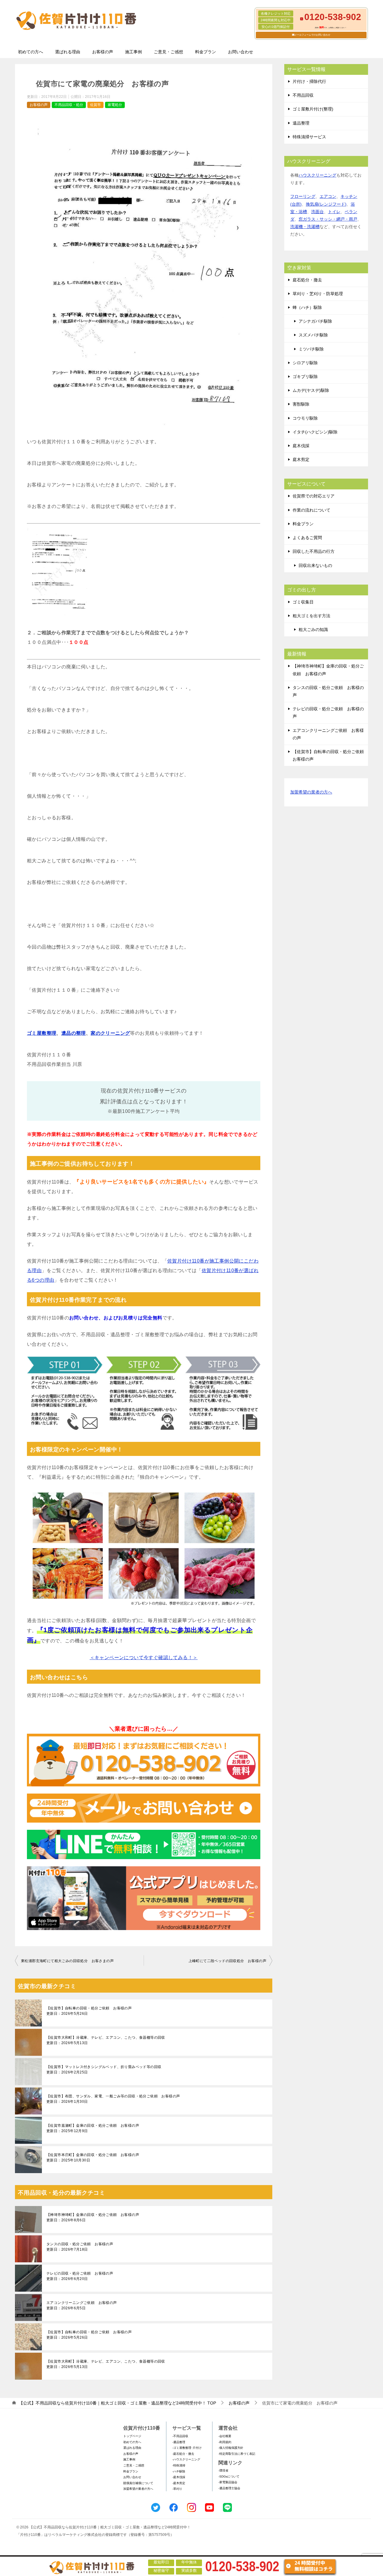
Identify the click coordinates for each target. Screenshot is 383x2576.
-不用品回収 (180, 2436)
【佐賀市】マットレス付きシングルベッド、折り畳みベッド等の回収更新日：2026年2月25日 (104, 2070)
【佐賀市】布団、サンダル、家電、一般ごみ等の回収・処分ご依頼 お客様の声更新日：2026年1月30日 (113, 2099)
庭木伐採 (301, 446)
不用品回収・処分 (69, 105)
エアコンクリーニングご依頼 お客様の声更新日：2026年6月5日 (82, 2305)
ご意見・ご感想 (168, 52)
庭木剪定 (301, 459)
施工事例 (133, 52)
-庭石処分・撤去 (183, 2454)
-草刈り (177, 2489)
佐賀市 (95, 105)
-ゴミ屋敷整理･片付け (187, 2448)
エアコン (328, 196)
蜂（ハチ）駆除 (307, 307)
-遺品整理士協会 (229, 2488)
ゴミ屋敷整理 (42, 1033)
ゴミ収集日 (303, 602)
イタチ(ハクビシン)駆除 (315, 432)
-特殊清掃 (179, 2465)
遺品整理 (301, 123)
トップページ (132, 2436)
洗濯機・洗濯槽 (305, 227)
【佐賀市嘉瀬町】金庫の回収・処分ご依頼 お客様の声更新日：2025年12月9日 (93, 2128)
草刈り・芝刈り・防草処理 (318, 294)
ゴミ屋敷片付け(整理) (313, 109)
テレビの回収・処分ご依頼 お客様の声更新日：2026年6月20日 (80, 2276)
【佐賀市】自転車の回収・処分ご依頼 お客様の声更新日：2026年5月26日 (89, 2011)
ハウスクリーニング (317, 175)
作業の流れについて (311, 510)
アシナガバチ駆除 (315, 321)
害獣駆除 (301, 404)
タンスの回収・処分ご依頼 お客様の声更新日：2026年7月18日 (80, 2247)
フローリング (303, 196)
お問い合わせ (241, 52)
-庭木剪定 (179, 2483)
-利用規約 (225, 2442)
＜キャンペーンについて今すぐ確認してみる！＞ (144, 1658)
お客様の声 (103, 52)
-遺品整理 (179, 2442)
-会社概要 (225, 2436)
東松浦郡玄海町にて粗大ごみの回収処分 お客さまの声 (67, 1961)
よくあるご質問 (307, 538)
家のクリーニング (110, 1033)
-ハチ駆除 (179, 2471)
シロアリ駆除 (305, 363)
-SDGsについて (229, 2476)
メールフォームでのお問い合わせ (312, 35)
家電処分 (115, 105)
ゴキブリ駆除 (305, 377)
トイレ (334, 212)
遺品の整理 (74, 1033)
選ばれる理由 (68, 52)
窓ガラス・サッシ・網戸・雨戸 (328, 219)
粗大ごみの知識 (313, 629)
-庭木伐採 (179, 2477)
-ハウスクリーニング (186, 2459)
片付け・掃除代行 (309, 81)
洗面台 (317, 212)
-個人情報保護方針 (231, 2448)
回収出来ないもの (315, 565)
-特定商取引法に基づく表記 (237, 2454)
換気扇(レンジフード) (326, 204)
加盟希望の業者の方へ (311, 792)
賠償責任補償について (138, 2483)
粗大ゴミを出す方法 (311, 616)
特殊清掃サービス (309, 137)
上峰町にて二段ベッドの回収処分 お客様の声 (227, 1961)
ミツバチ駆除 (311, 349)
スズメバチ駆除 (313, 335)
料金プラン (206, 52)
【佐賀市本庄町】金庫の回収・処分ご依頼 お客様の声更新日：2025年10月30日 (93, 2158)
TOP (117, 2403)
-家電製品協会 (228, 2482)
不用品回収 (303, 95)
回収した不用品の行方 (314, 551)
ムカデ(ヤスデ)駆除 (311, 390)
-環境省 (223, 2470)
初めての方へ (31, 52)
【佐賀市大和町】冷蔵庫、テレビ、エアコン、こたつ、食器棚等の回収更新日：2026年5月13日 (106, 2040)
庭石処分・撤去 (307, 280)
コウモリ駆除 (305, 418)
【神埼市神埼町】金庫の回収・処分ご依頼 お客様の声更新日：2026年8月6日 (93, 2217)
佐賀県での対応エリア (314, 496)
